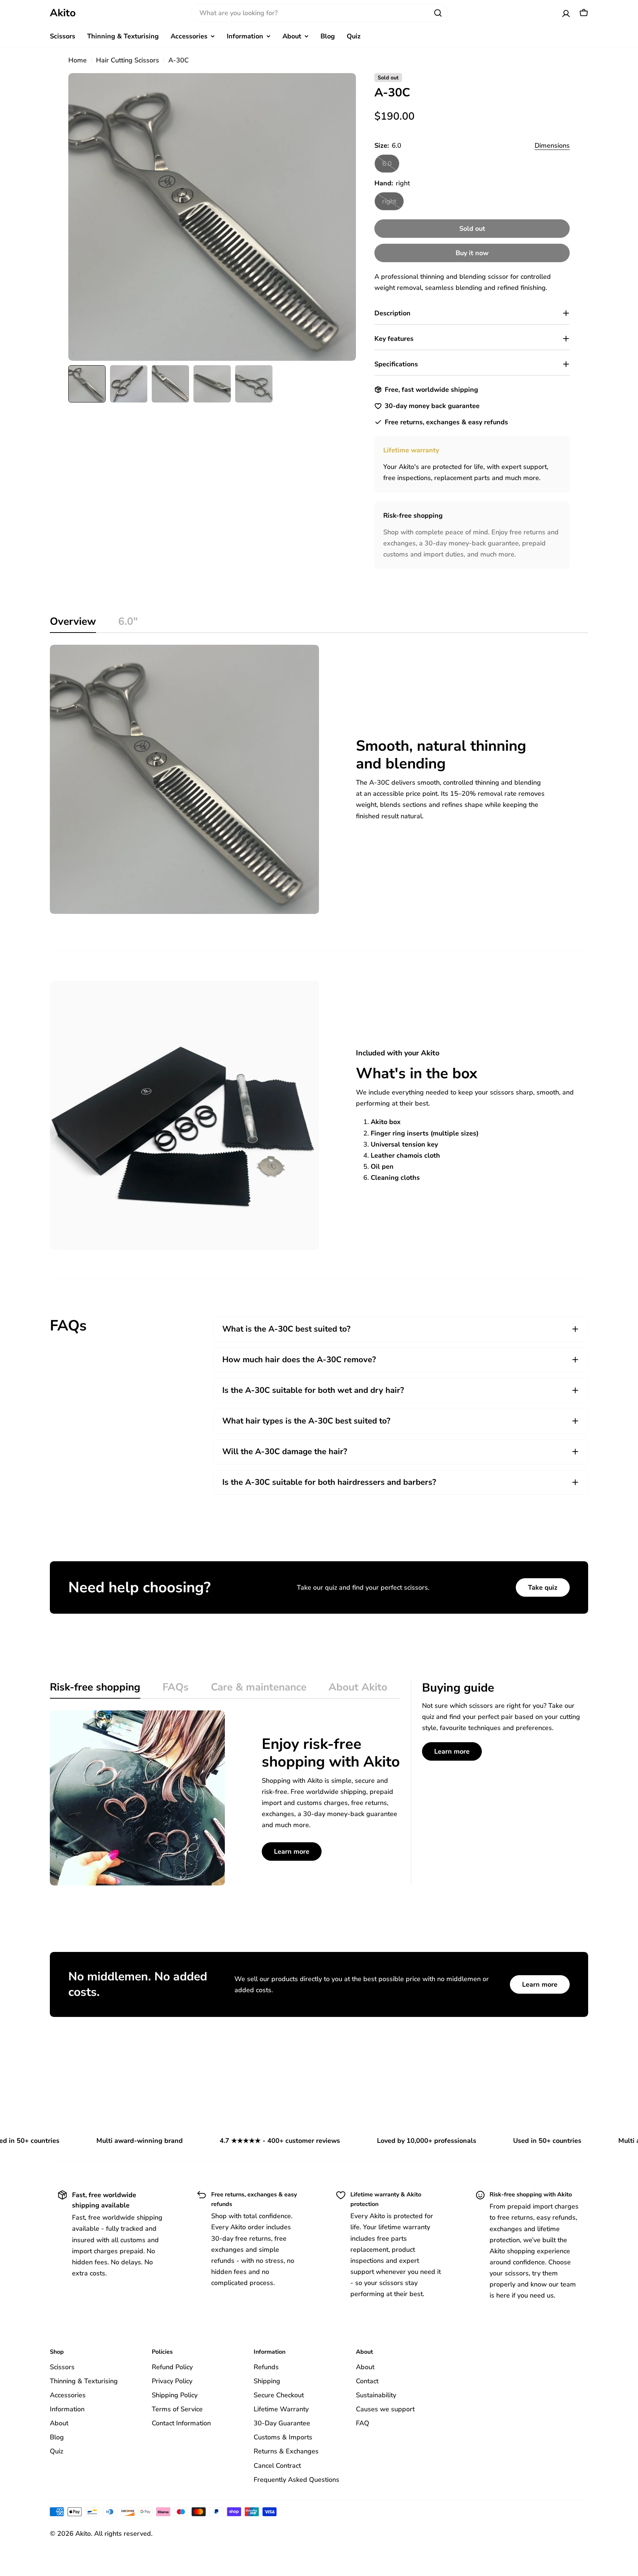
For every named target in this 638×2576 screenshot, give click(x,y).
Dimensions (552, 145)
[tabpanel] (319, 779)
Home (78, 60)
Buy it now (472, 253)
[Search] (438, 13)
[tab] (73, 624)
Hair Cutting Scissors (128, 60)
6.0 (391, 166)
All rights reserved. (123, 2534)
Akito (63, 13)
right (393, 204)
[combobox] (319, 13)
